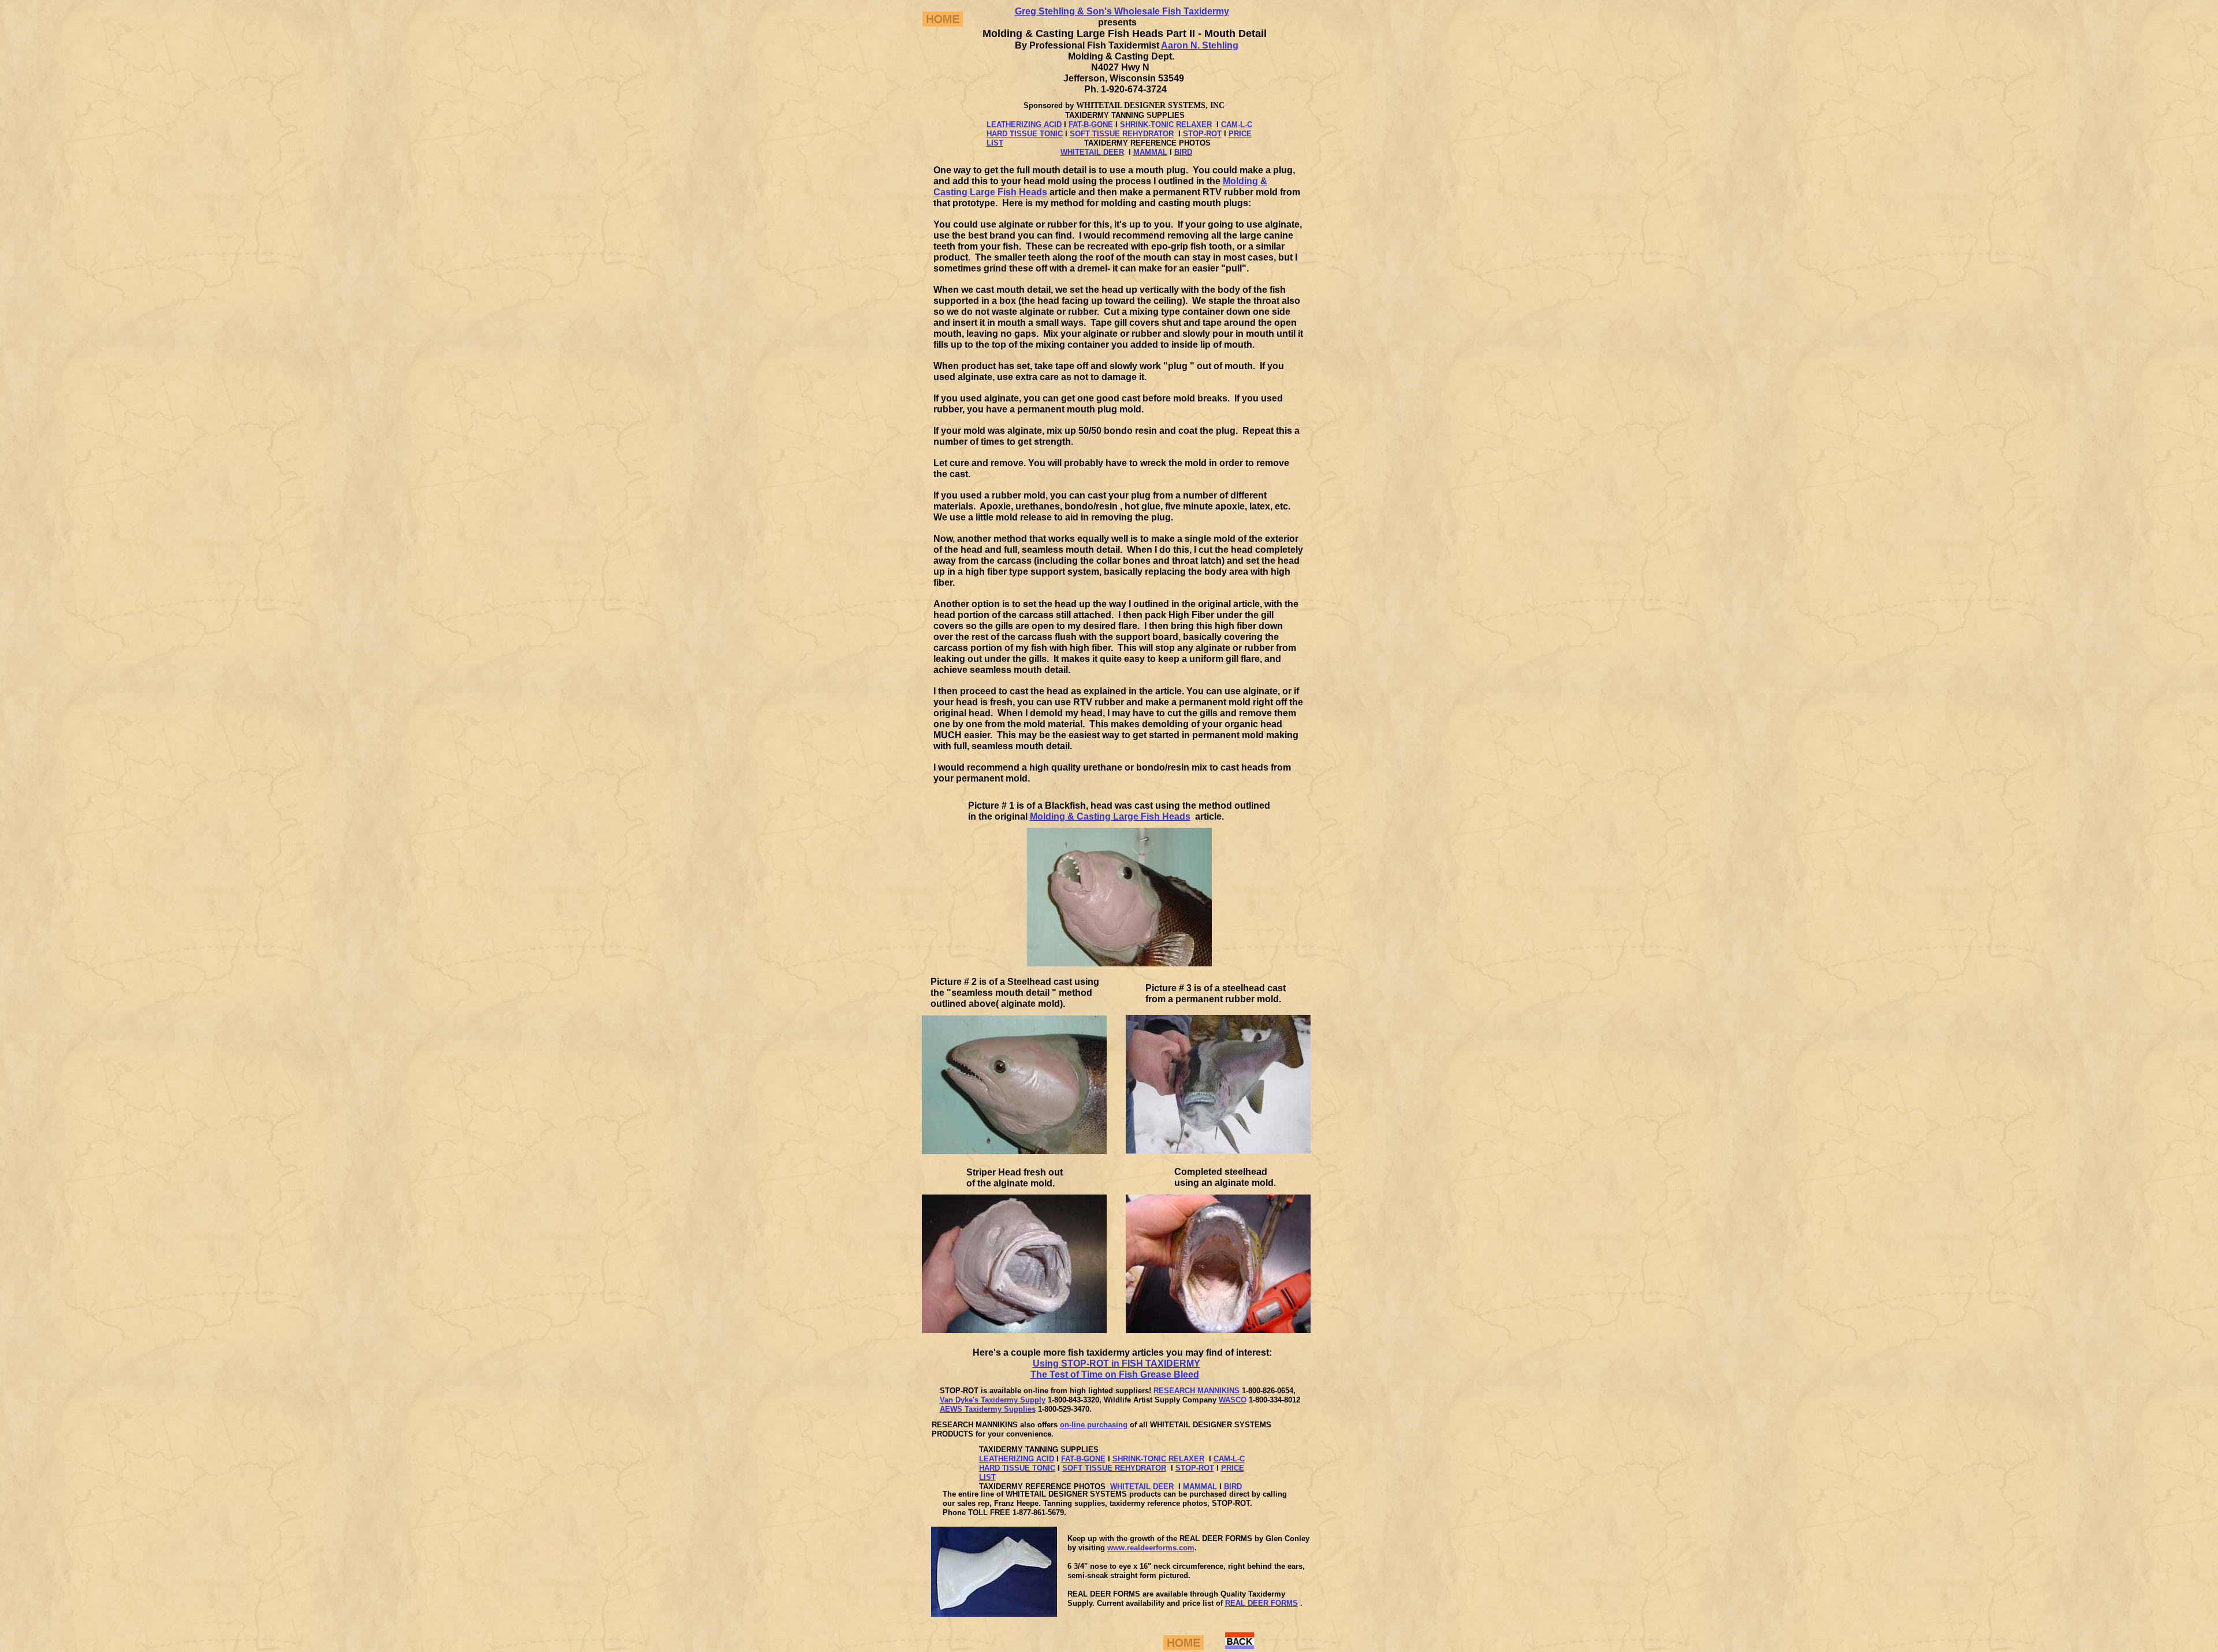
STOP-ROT (1202, 134)
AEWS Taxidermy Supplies (988, 1409)
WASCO (1233, 1400)
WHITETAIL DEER (1092, 152)
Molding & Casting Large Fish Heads (1110, 816)
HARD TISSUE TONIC (1025, 134)
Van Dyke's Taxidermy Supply (993, 1400)
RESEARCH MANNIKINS (1197, 1391)
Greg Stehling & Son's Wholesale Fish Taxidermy (1122, 11)
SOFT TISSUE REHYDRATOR (1122, 134)
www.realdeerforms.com (1151, 1548)
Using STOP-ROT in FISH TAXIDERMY (1117, 1363)
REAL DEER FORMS (1261, 1603)
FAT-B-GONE (1091, 124)
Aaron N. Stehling (1200, 45)
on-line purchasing (1094, 1425)
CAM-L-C (1237, 124)
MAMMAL (1150, 152)
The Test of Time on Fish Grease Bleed (1115, 1374)
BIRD (1183, 152)
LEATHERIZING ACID (1024, 124)
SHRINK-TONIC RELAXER (1166, 124)
